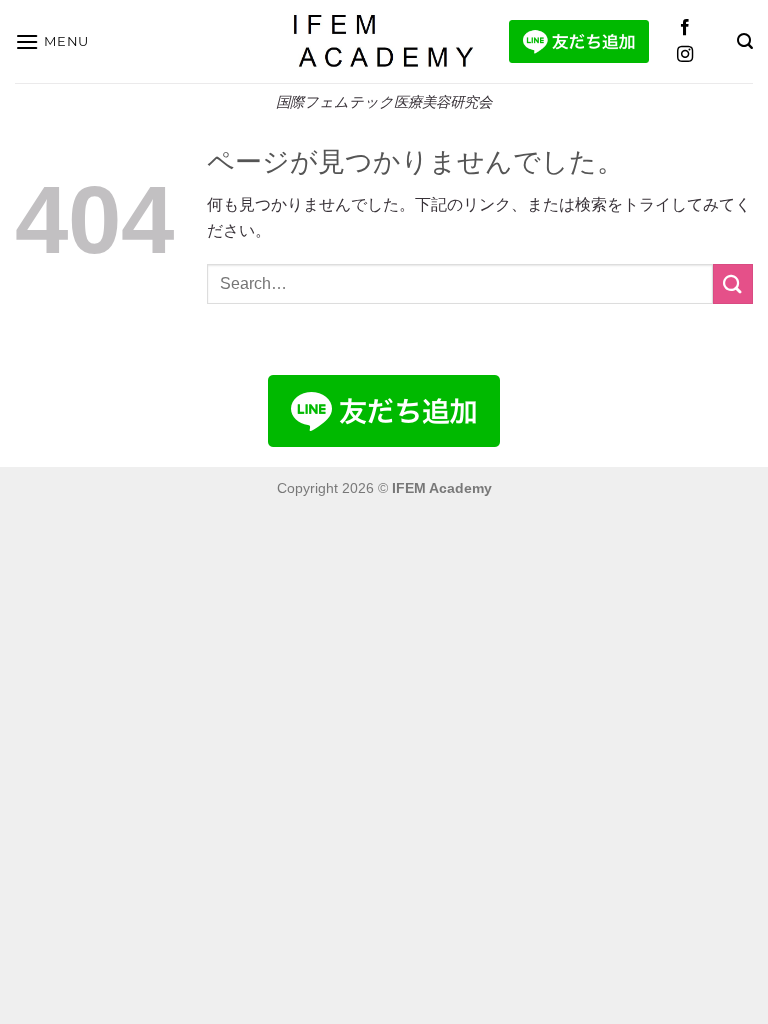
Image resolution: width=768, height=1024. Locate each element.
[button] (52, 41)
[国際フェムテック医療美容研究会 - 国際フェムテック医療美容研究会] (384, 41)
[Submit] (733, 283)
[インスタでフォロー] (685, 55)
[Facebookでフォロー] (685, 28)
